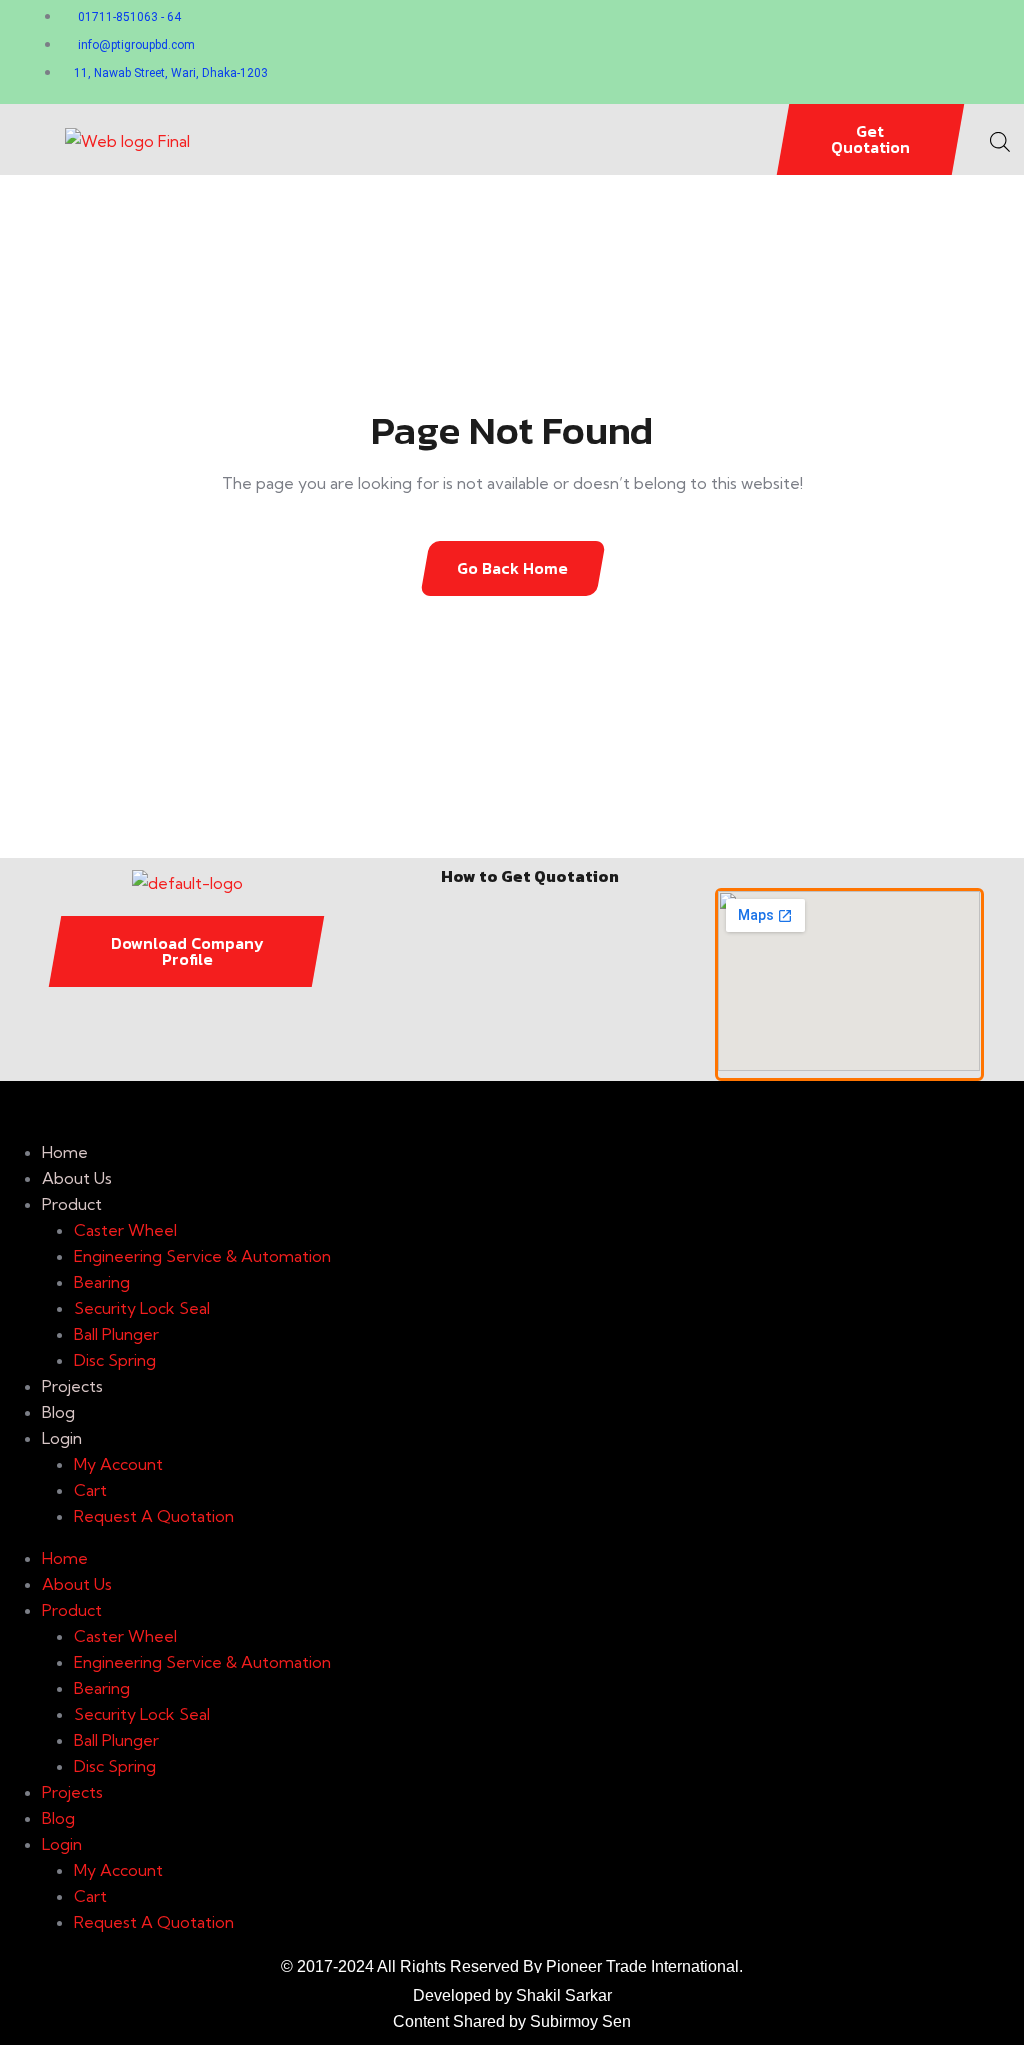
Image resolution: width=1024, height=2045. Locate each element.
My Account (118, 1464)
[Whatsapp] (652, 49)
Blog (58, 1412)
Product (72, 1204)
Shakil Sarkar (564, 1995)
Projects (72, 1386)
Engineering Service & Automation (202, 1256)
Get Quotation (870, 139)
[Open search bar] (1000, 139)
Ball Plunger (116, 1334)
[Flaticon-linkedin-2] (819, 49)
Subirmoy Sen (580, 2021)
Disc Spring (115, 1360)
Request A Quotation (154, 1516)
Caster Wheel (125, 1230)
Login (62, 1438)
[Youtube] (902, 49)
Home (65, 1152)
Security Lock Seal (142, 1308)
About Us (77, 1178)
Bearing (102, 1282)
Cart (90, 1490)
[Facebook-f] (735, 49)
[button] (511, 139)
